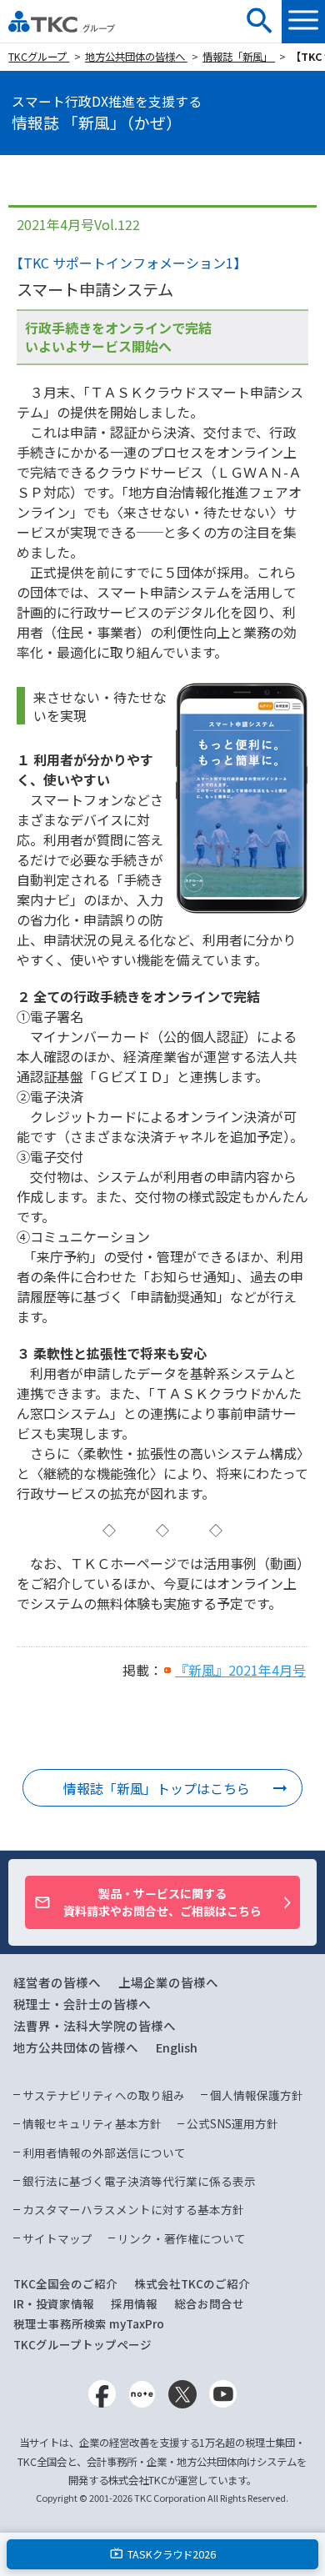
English (177, 2047)
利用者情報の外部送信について (104, 2153)
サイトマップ (57, 2238)
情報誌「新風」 (239, 57)
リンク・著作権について (182, 2238)
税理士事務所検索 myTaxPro (89, 2323)
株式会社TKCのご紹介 (192, 2283)
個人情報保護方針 (257, 2095)
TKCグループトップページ (82, 2344)
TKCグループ (39, 57)
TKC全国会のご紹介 (65, 2283)
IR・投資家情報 (54, 2303)
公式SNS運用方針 (232, 2123)
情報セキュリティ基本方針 (92, 2123)
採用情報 (134, 2303)
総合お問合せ (209, 2303)
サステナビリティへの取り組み (104, 2095)
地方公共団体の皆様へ (136, 57)
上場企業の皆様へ (168, 1982)
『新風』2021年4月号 (240, 1670)
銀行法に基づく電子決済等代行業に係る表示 (139, 2181)
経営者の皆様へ (57, 1982)
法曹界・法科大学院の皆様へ (95, 2025)
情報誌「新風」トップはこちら (157, 1788)
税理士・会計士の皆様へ (82, 2004)
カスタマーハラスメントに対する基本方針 (133, 2209)
